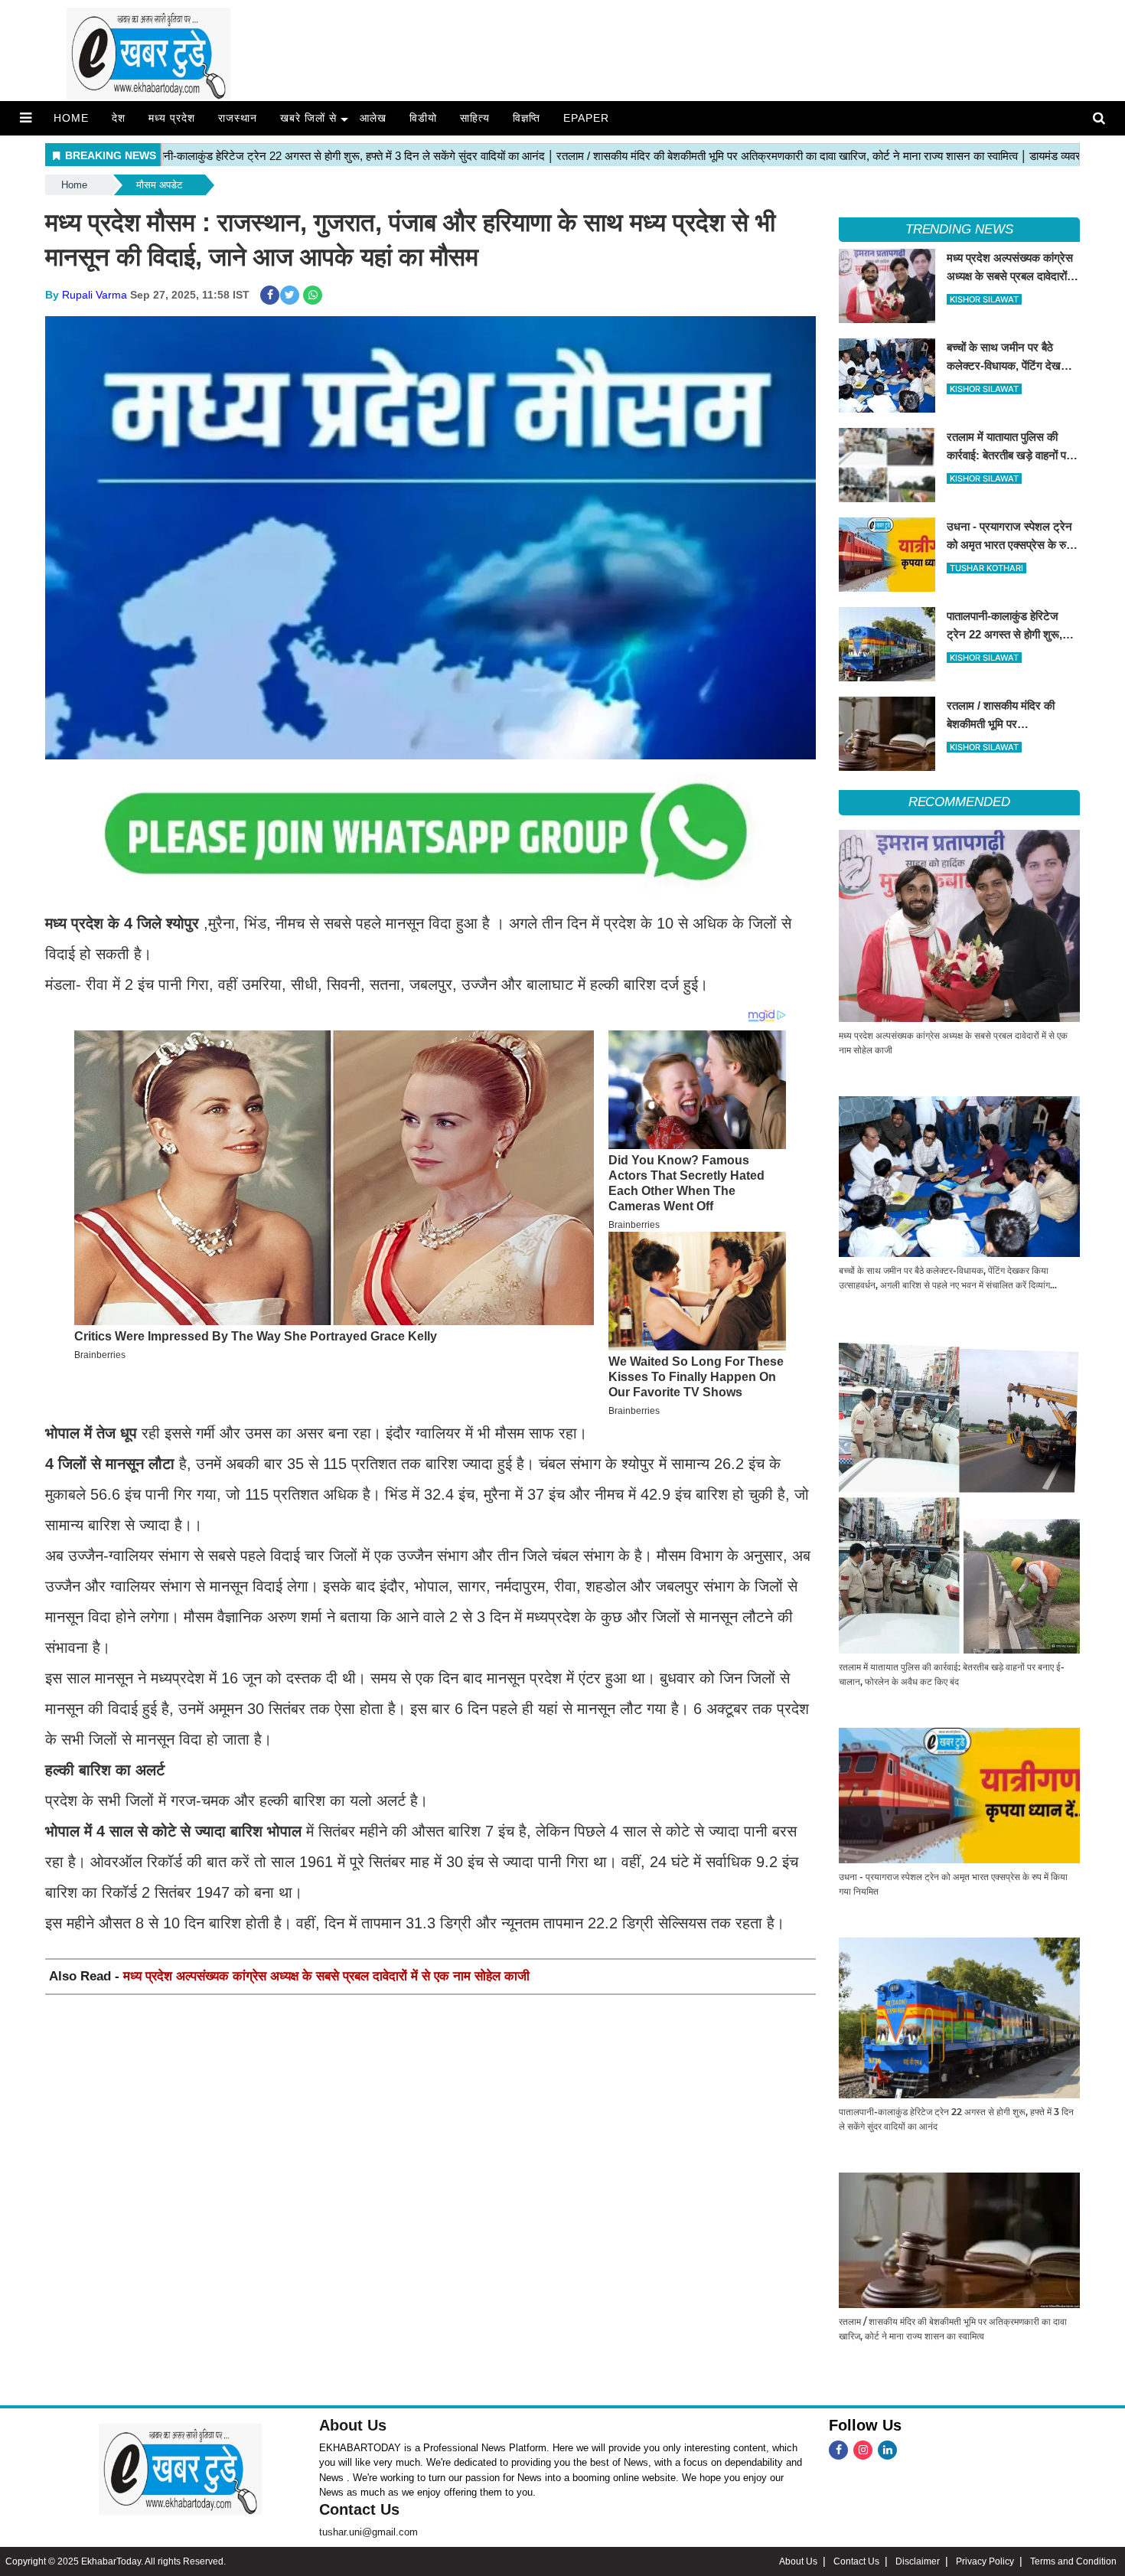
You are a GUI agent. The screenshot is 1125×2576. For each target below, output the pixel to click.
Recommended (959, 802)
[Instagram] (863, 2450)
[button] (26, 118)
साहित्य (475, 118)
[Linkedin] (887, 2450)
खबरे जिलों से (308, 118)
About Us (353, 2425)
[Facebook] (838, 2450)
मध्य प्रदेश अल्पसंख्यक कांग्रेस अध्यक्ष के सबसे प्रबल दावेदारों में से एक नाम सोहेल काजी (326, 1976)
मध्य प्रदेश (172, 118)
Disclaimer (918, 2561)
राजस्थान (238, 118)
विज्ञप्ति (527, 118)
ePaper (586, 118)
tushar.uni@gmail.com (368, 2532)
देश (119, 118)
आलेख (373, 118)
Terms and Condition (1073, 2561)
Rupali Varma (95, 295)
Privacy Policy (985, 2561)
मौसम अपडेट (159, 185)
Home (71, 118)
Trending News (959, 229)
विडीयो (423, 118)
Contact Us (359, 2509)
